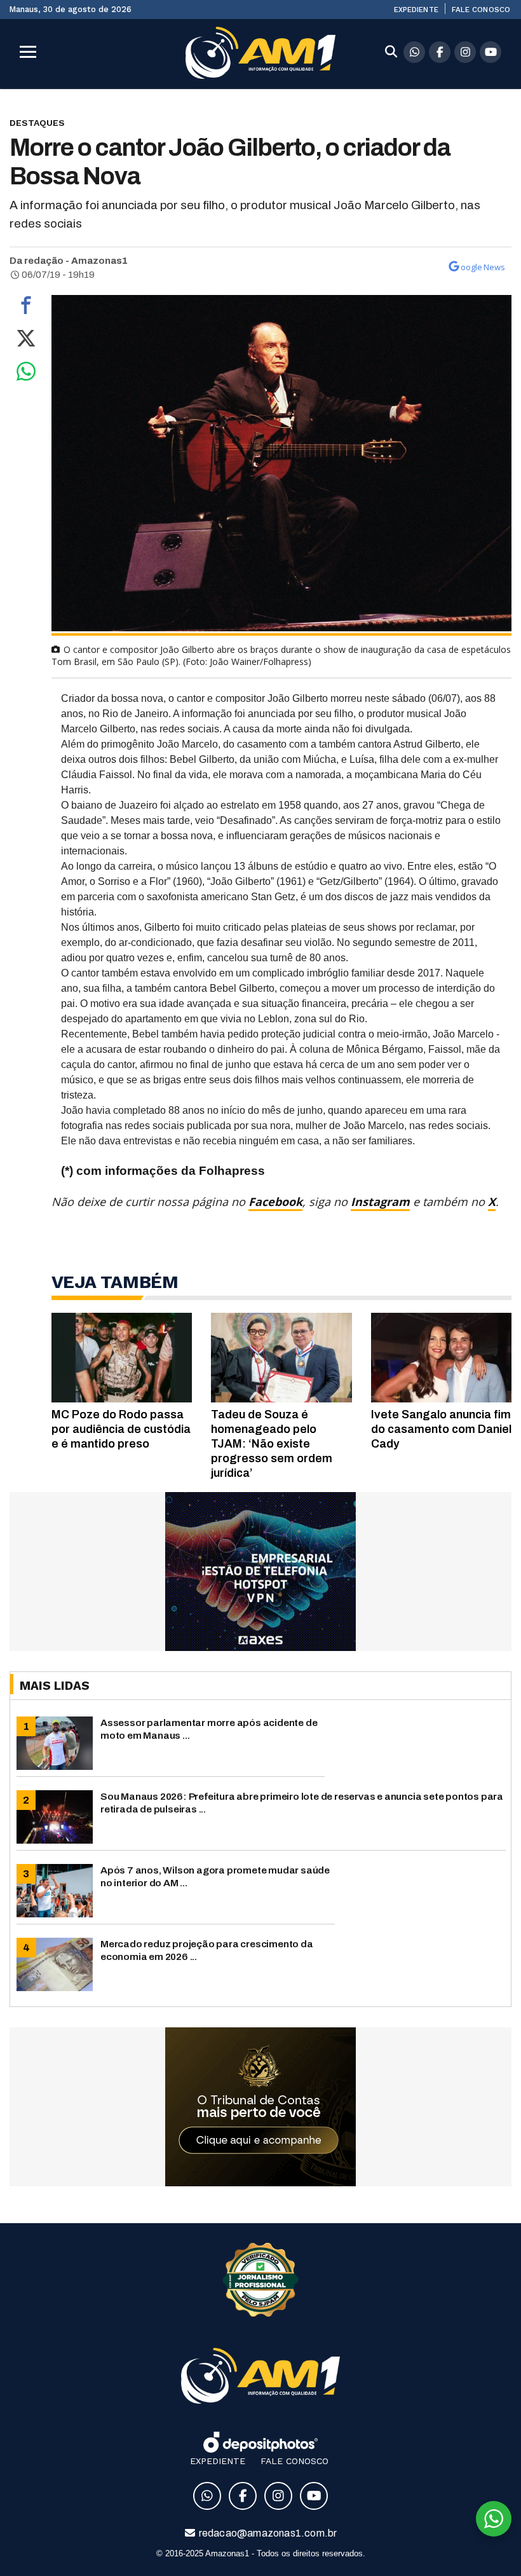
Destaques (37, 123)
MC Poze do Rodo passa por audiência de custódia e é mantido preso (121, 1429)
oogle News (483, 267)
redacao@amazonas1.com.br (267, 2533)
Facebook (275, 1202)
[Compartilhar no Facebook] (26, 308)
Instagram (380, 1202)
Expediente (416, 10)
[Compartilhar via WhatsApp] (26, 374)
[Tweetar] (26, 341)
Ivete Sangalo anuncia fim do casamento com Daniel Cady (441, 1429)
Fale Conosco (481, 10)
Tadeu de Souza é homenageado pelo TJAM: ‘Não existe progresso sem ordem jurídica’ (272, 1444)
